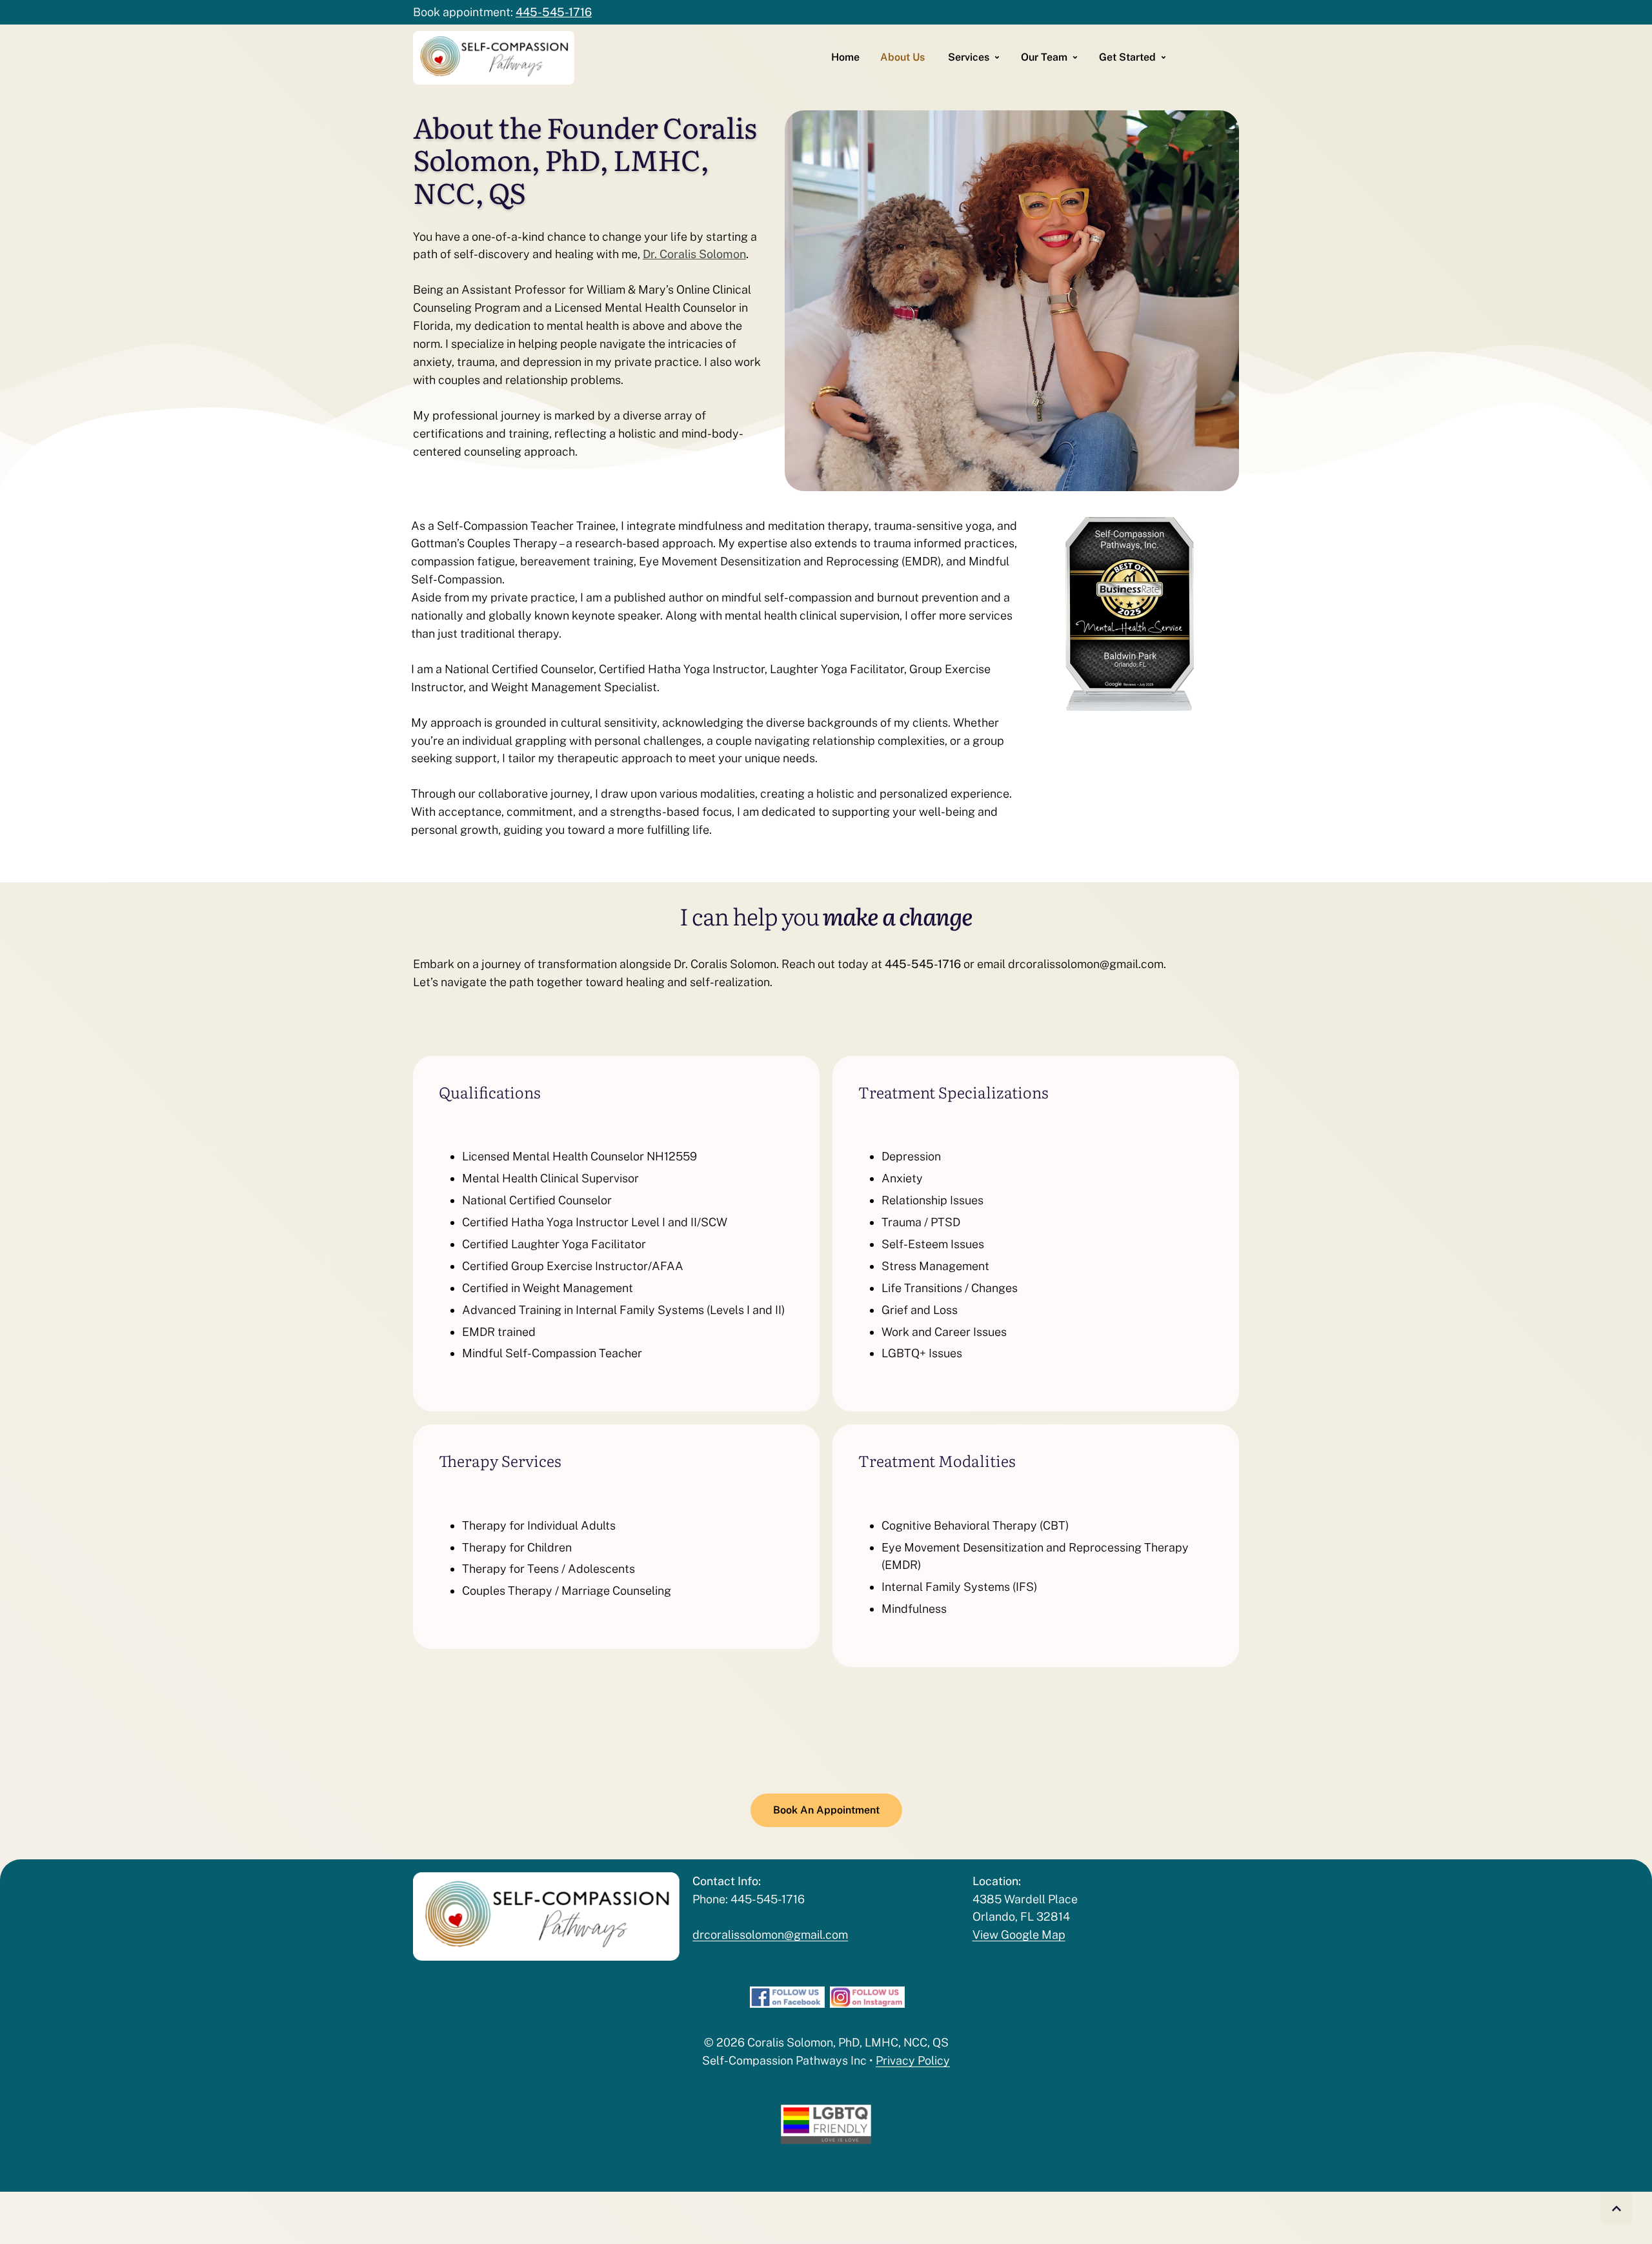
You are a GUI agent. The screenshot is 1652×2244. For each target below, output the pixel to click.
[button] (1617, 2209)
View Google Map (1019, 1935)
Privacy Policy (913, 2060)
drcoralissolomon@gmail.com (770, 1935)
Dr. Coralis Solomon (694, 254)
